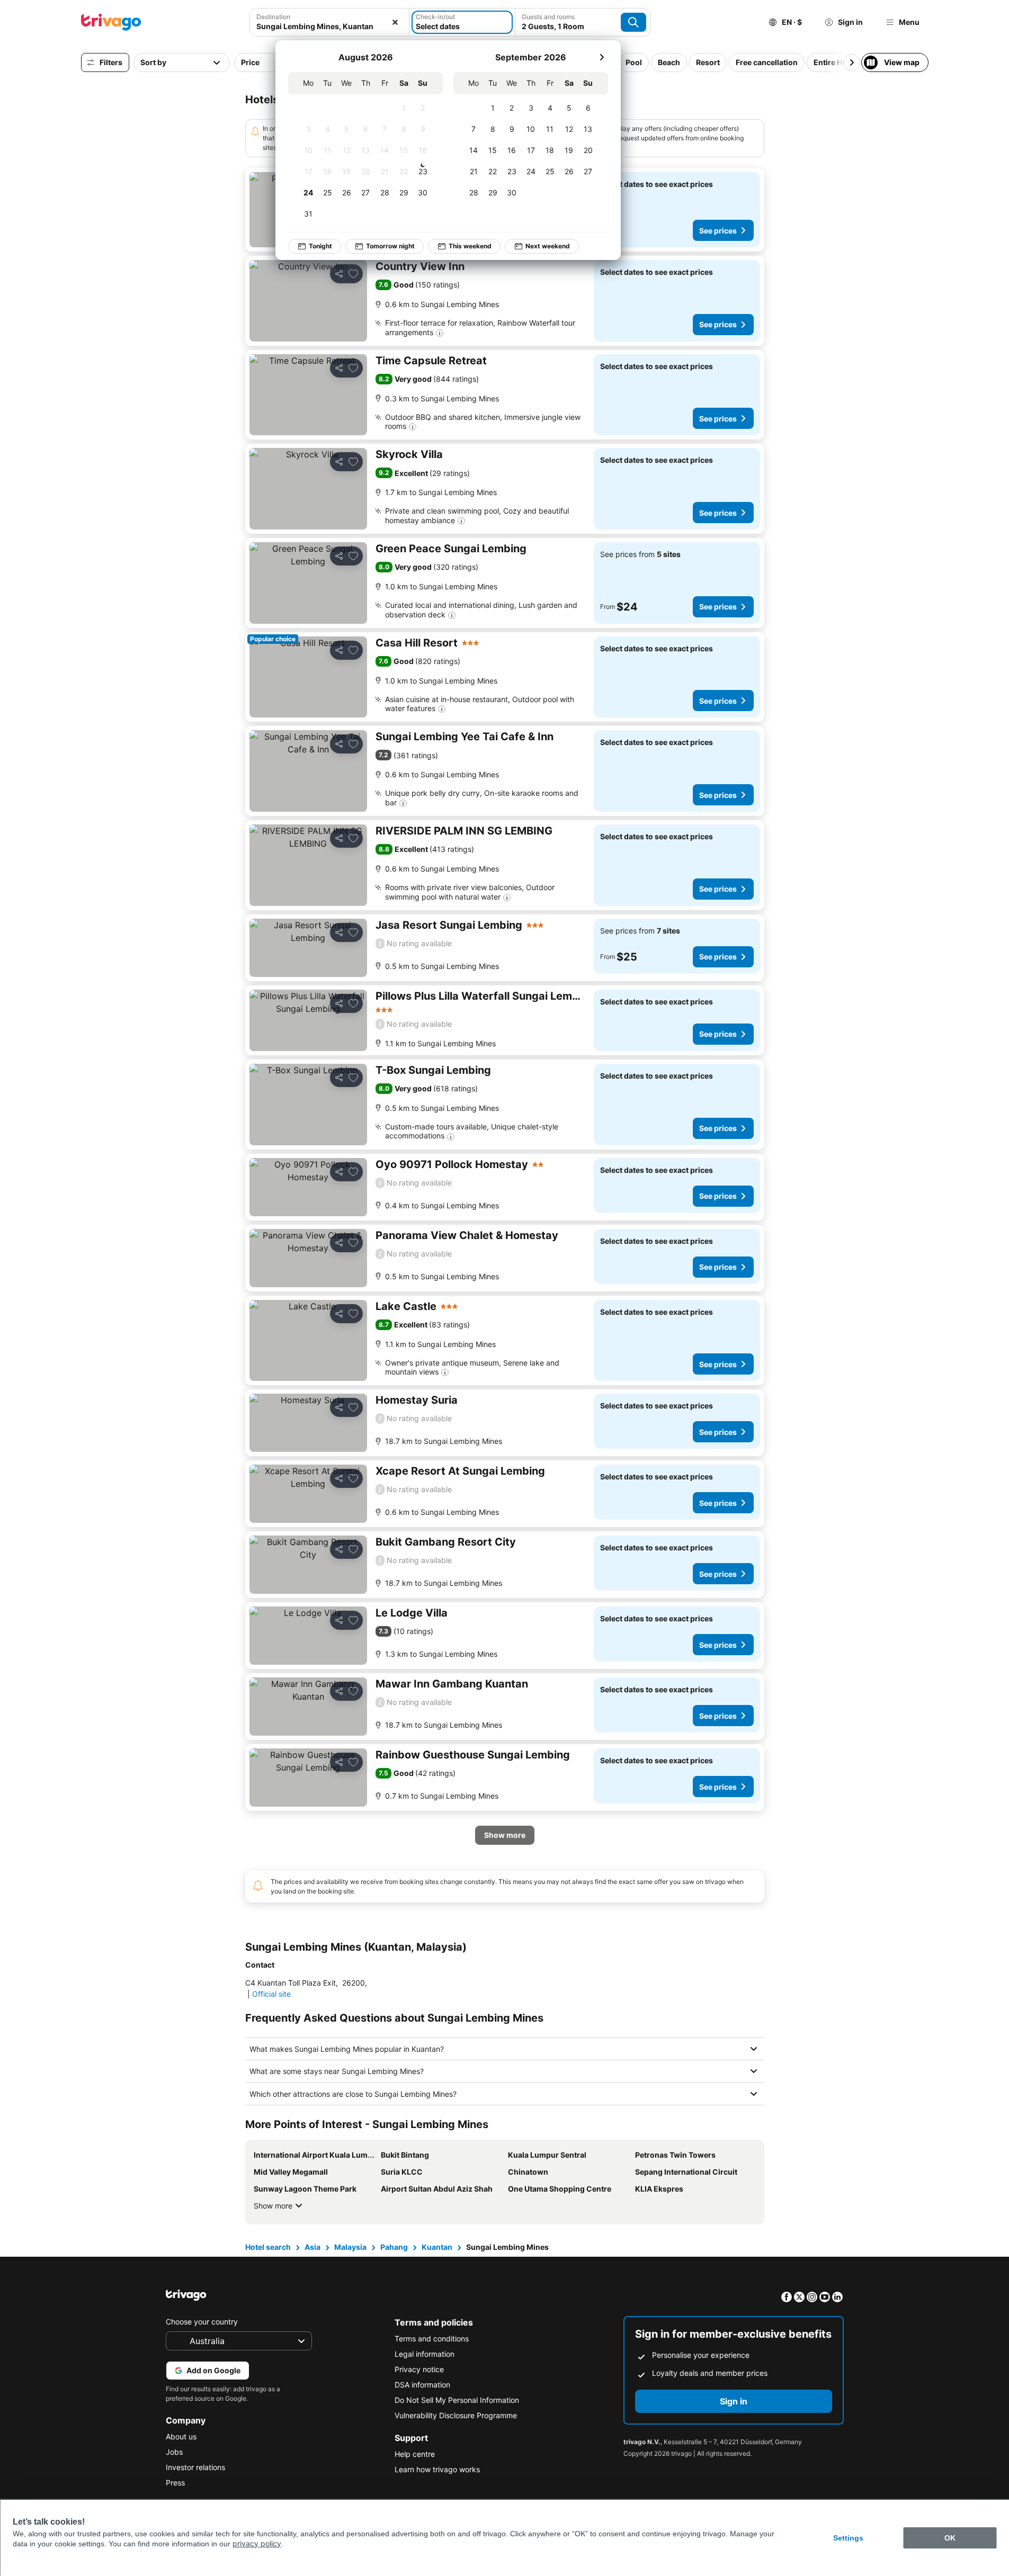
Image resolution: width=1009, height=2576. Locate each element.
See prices (718, 231)
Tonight (320, 246)
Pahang (394, 2247)
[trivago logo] (111, 22)
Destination (273, 17)
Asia (312, 2247)
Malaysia (350, 2247)
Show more (273, 2206)
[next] (602, 57)
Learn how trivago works (437, 2469)
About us (181, 2436)
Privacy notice (419, 2369)
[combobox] (329, 22)
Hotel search (268, 2247)
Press (175, 2483)
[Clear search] (395, 22)
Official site (271, 1994)
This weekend (470, 246)
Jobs (174, 2452)
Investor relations (195, 2467)
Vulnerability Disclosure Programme (456, 2415)
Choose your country (202, 2322)
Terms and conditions (432, 2339)
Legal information (425, 2354)
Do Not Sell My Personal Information (457, 2400)
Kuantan (437, 2247)
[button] (329, 22)
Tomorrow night (390, 246)
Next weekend (548, 246)
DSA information (422, 2385)
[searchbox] (329, 26)
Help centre (415, 2454)
